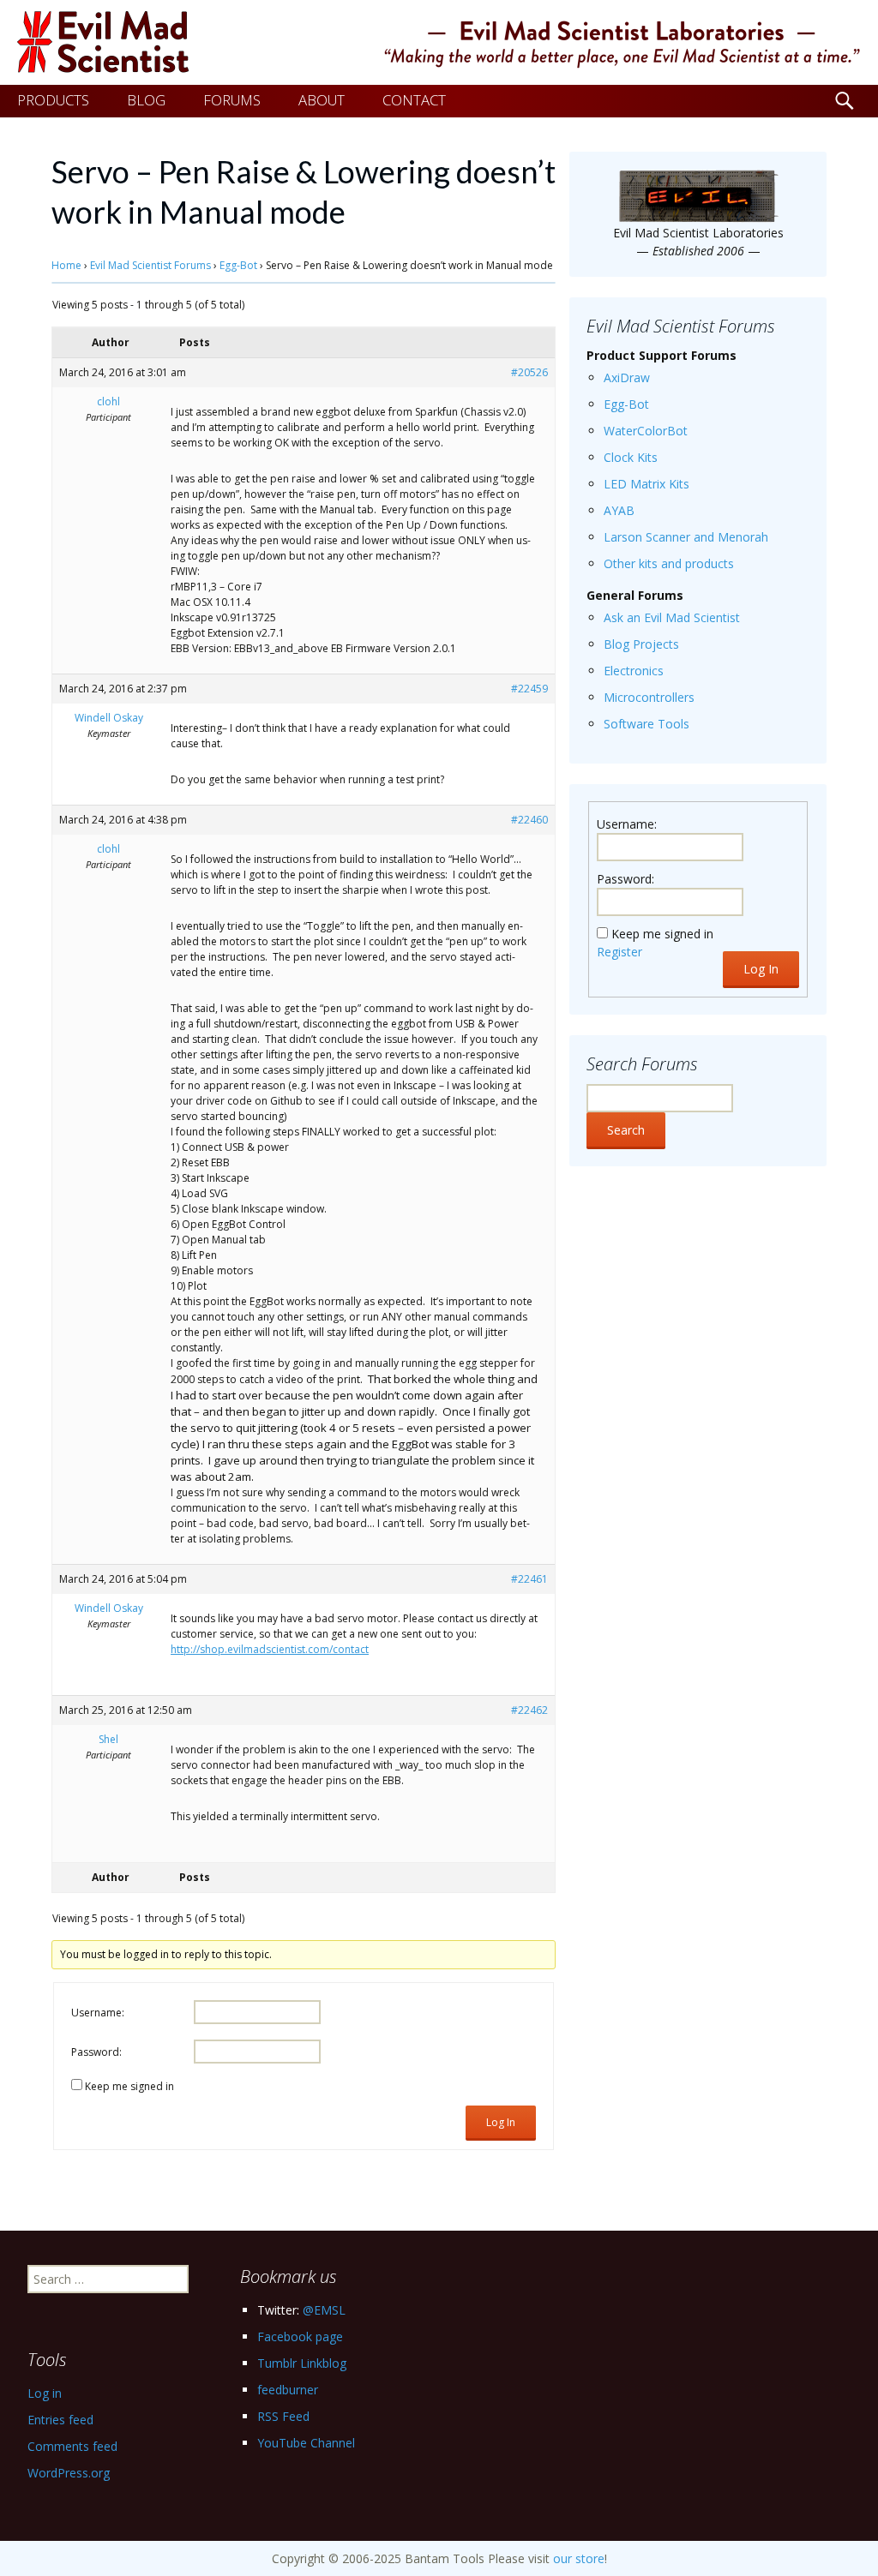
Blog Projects (641, 644)
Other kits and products (669, 563)
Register (619, 952)
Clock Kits (631, 457)
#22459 (529, 689)
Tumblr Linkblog (302, 2363)
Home (66, 265)
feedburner (288, 2390)
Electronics (634, 671)
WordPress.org (69, 2473)
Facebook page (300, 2336)
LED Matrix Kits (646, 484)
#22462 (529, 1710)
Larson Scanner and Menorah (686, 537)
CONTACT (414, 100)
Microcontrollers (649, 697)
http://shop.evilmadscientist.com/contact (270, 1649)
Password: (96, 2052)
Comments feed (72, 2446)
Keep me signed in (129, 2086)
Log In (501, 2122)
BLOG (146, 100)
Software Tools (646, 724)
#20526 (529, 372)
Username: (98, 2013)
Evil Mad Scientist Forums (150, 265)
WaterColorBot (646, 431)
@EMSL (324, 2310)
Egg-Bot (238, 265)
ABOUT (322, 100)
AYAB (619, 510)
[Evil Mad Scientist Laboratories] (439, 42)
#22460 (529, 820)
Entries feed (60, 2420)
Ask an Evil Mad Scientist (672, 617)
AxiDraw (627, 377)
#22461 (529, 1579)
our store (579, 2558)
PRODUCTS (53, 100)
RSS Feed (283, 2416)
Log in (45, 2393)
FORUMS (232, 100)
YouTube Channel (306, 2443)
